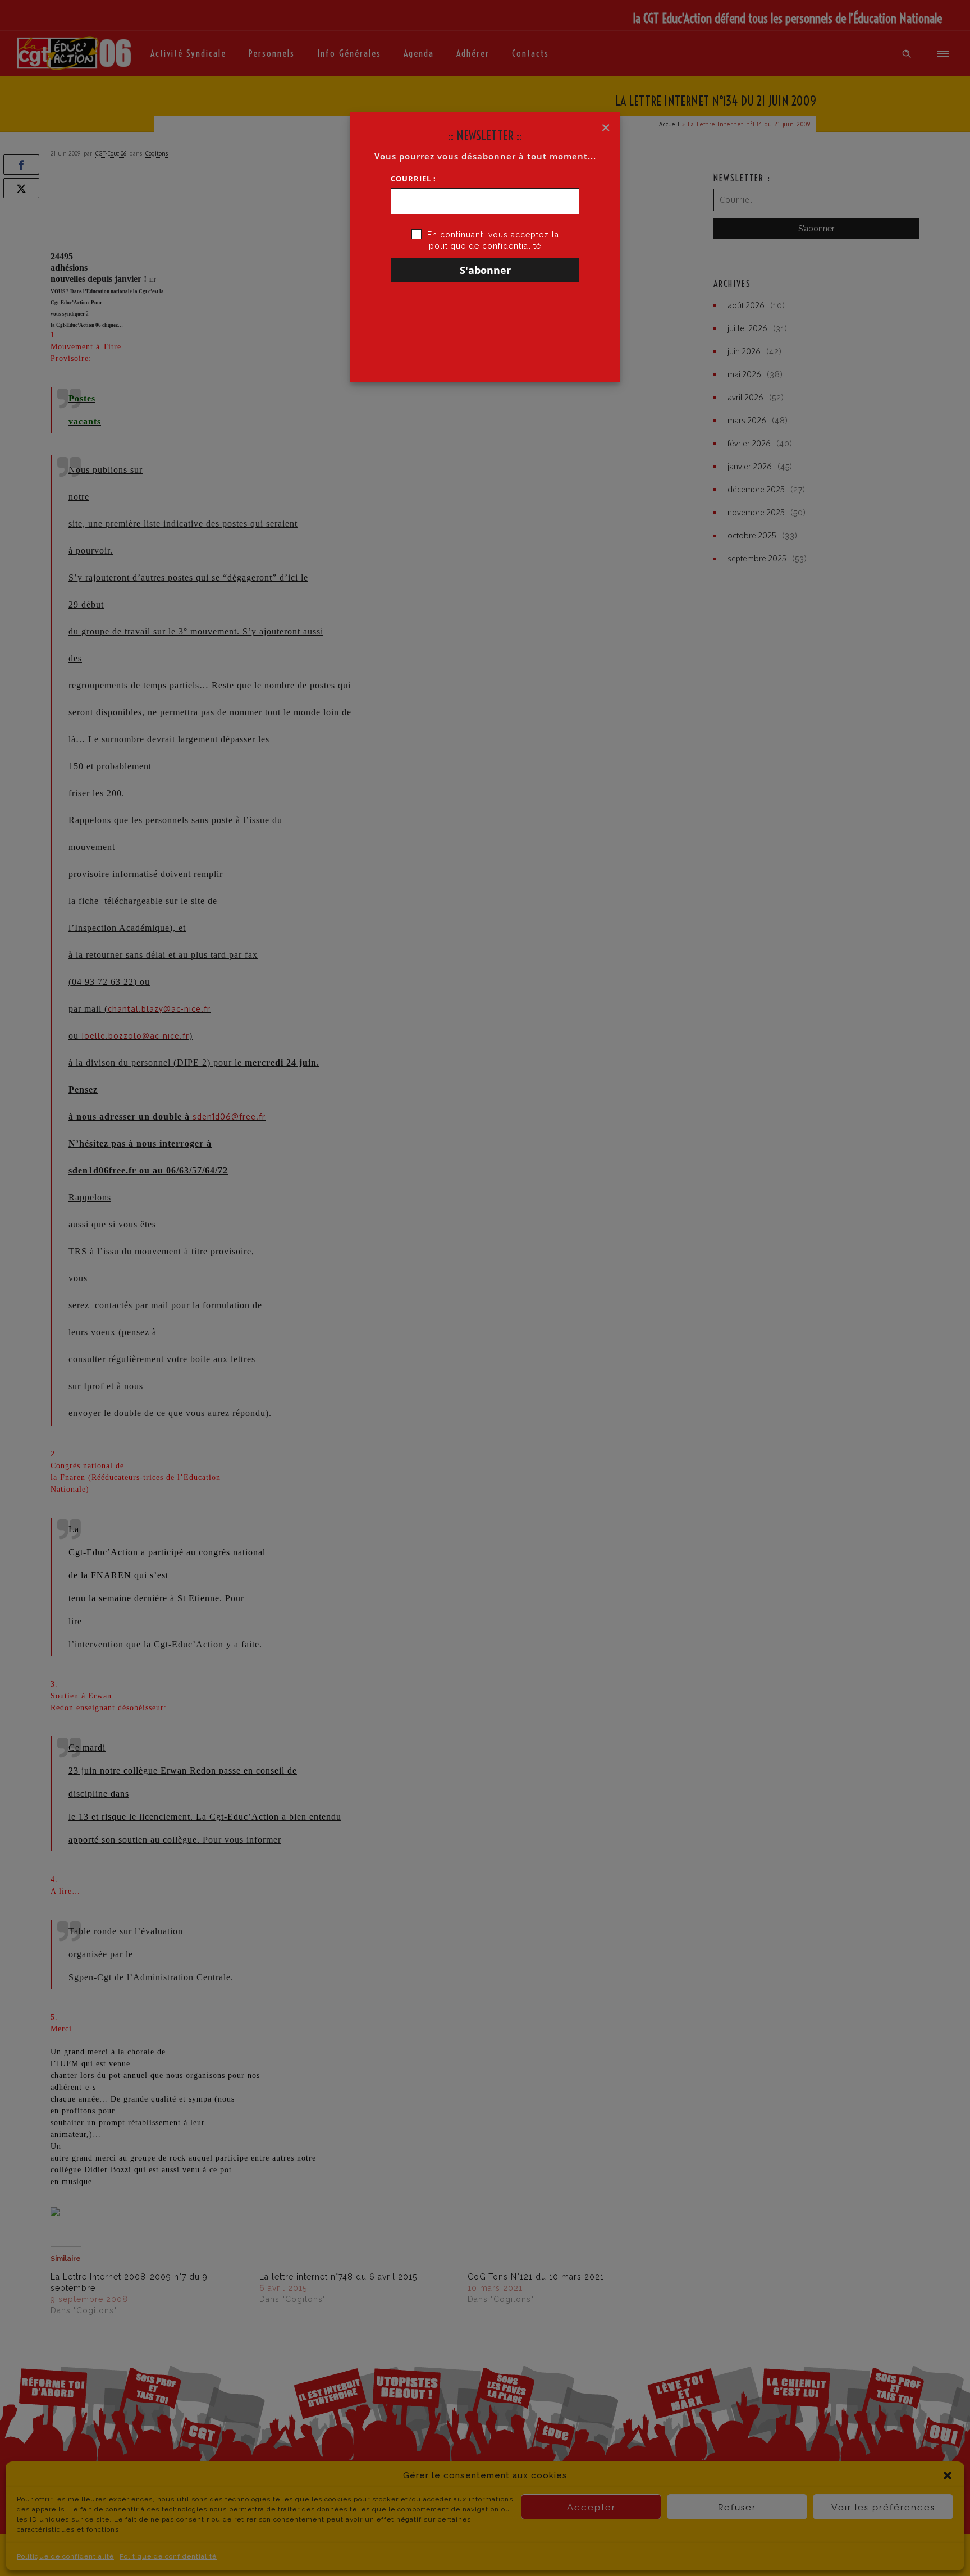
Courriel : (413, 179)
